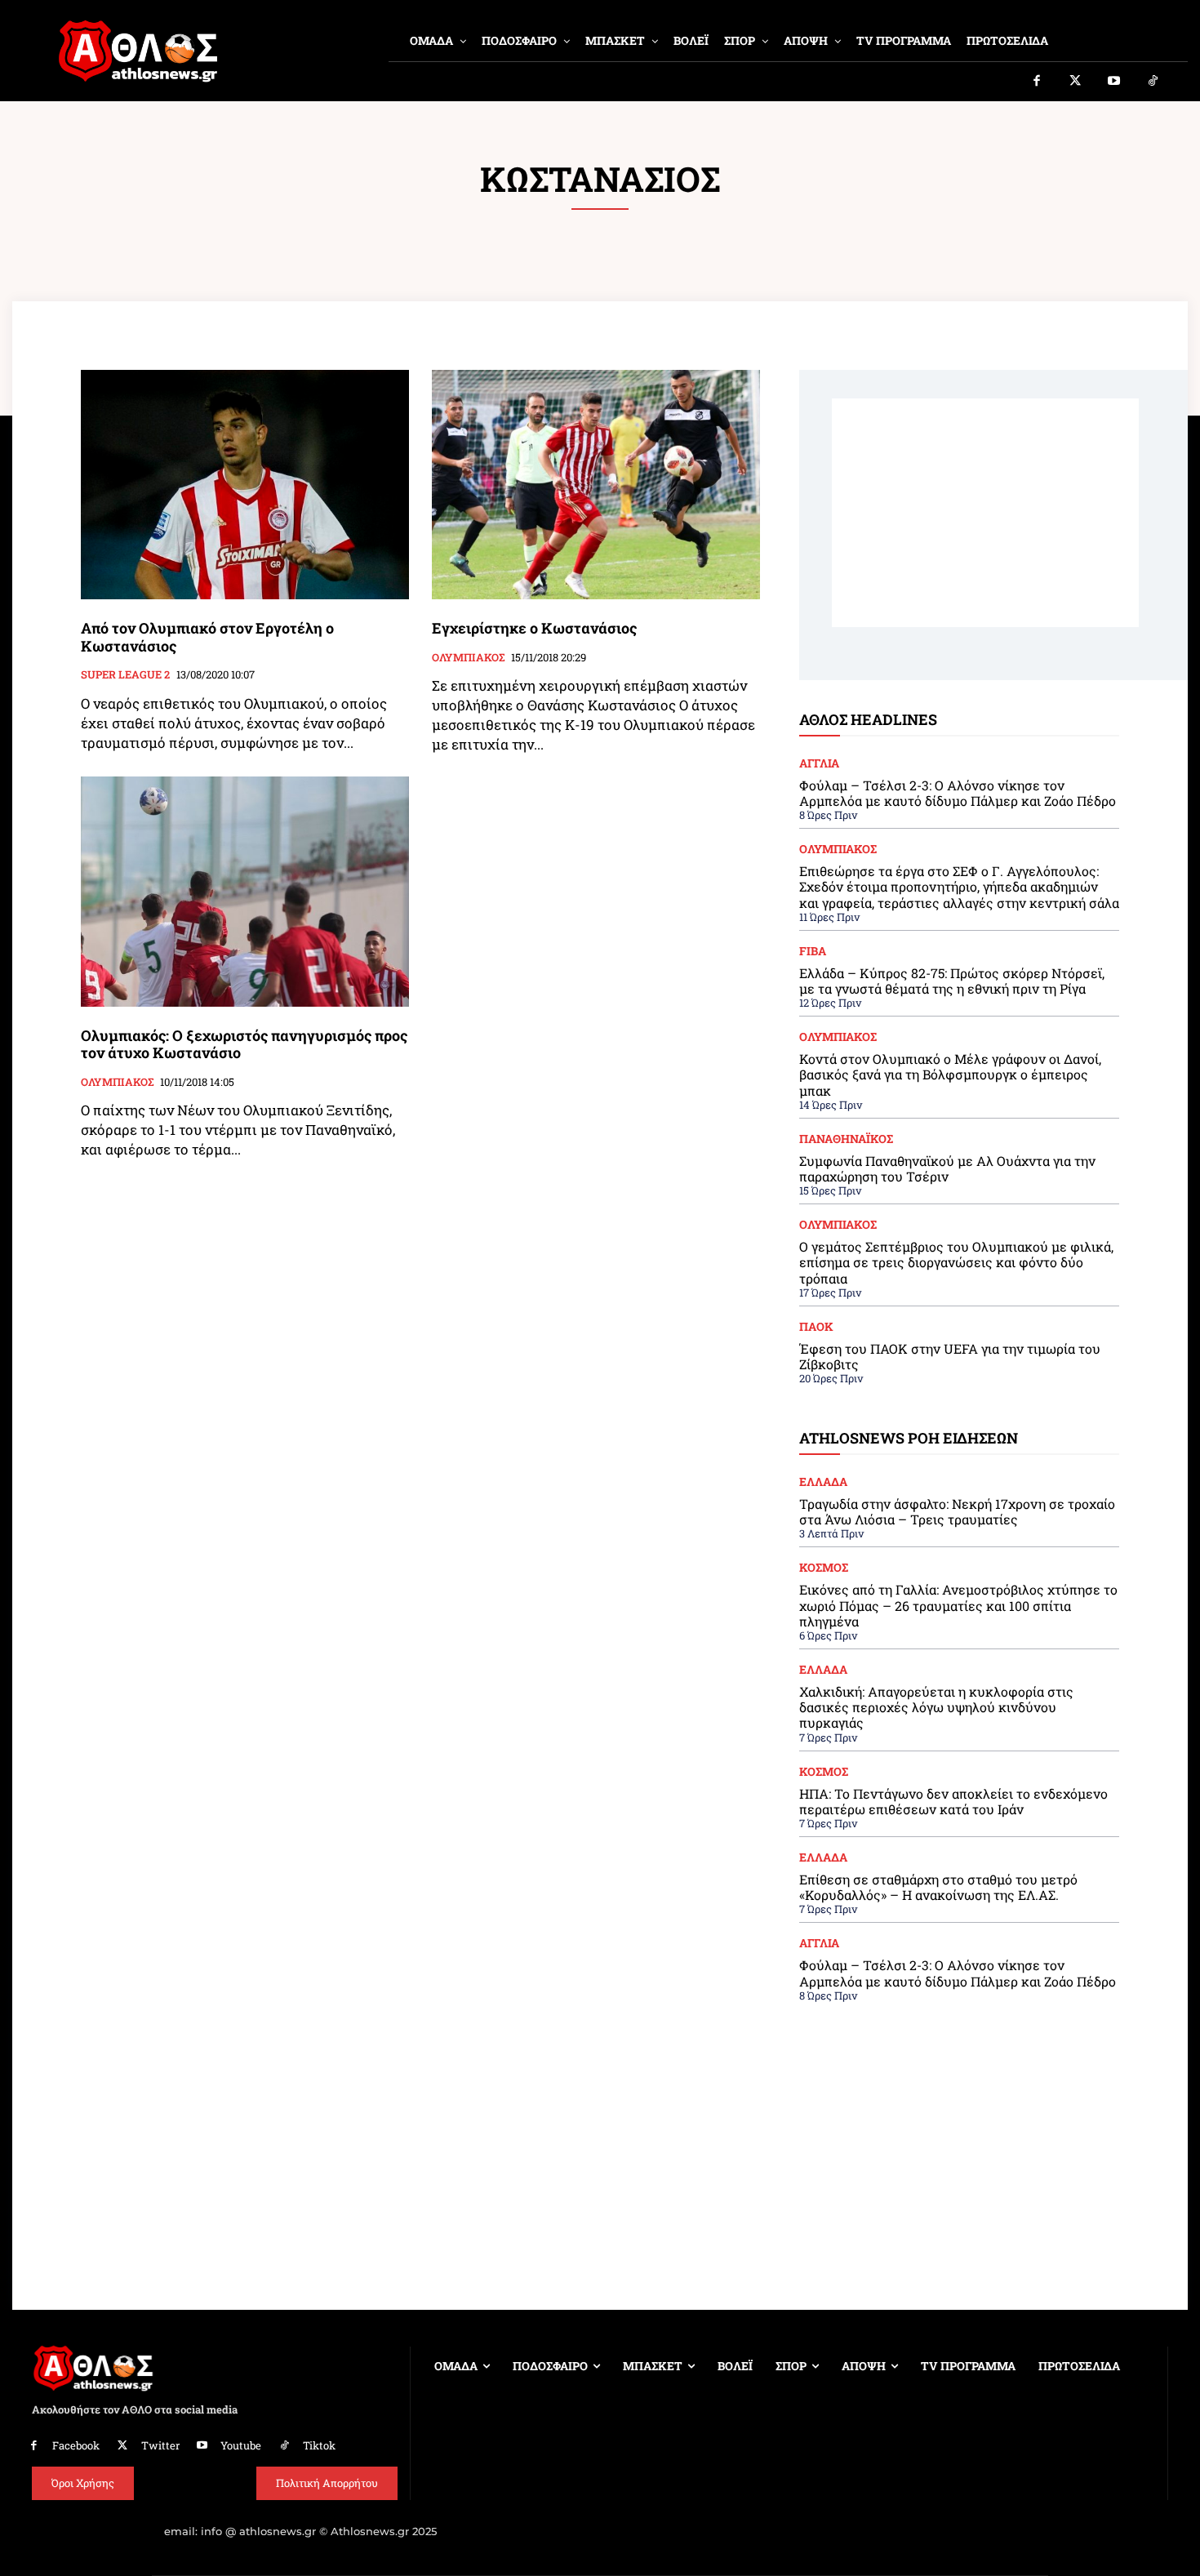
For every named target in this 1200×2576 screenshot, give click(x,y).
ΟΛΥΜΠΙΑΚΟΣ (468, 658)
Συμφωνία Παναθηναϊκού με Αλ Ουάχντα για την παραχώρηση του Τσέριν (947, 1168)
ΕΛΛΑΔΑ (823, 1482)
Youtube (241, 2445)
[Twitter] (1076, 82)
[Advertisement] (985, 513)
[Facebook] (1037, 82)
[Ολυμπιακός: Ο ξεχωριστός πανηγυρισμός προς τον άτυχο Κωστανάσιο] (245, 891)
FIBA (813, 951)
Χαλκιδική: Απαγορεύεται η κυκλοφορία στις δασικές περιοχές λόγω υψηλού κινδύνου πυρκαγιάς (936, 1707)
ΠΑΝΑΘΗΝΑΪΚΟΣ (846, 1139)
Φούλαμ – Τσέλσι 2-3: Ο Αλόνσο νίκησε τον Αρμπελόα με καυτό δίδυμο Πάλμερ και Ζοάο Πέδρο (958, 793)
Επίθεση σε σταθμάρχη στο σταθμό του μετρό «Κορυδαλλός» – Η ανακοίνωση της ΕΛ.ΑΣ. (938, 1887)
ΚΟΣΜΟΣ (824, 1568)
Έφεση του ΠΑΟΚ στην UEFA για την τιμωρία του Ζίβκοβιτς (950, 1356)
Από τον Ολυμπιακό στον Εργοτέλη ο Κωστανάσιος (207, 637)
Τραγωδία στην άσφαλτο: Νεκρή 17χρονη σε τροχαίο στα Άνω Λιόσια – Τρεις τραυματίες (957, 1511)
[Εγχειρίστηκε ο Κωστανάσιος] (596, 485)
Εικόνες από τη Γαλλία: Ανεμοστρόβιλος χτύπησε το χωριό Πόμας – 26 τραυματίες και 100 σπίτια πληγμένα (958, 1605)
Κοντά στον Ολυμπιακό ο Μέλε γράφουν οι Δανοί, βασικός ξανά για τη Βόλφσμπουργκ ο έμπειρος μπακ (950, 1074)
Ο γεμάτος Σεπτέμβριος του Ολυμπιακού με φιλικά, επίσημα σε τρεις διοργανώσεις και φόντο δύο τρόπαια (956, 1262)
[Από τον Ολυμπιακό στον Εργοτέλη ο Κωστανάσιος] (245, 485)
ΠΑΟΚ (816, 1327)
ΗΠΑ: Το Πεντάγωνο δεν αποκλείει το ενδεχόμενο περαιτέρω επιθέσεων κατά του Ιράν (953, 1801)
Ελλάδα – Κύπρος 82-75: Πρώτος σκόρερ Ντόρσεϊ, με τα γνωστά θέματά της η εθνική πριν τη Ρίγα (952, 981)
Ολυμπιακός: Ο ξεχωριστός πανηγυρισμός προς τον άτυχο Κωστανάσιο (244, 1044)
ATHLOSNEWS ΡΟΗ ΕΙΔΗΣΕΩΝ (909, 1438)
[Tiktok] (1153, 82)
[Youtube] (1114, 82)
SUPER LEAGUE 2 (125, 675)
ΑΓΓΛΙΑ (819, 763)
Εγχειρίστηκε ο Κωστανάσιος (534, 628)
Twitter (160, 2445)
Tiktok (319, 2445)
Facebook (76, 2445)
